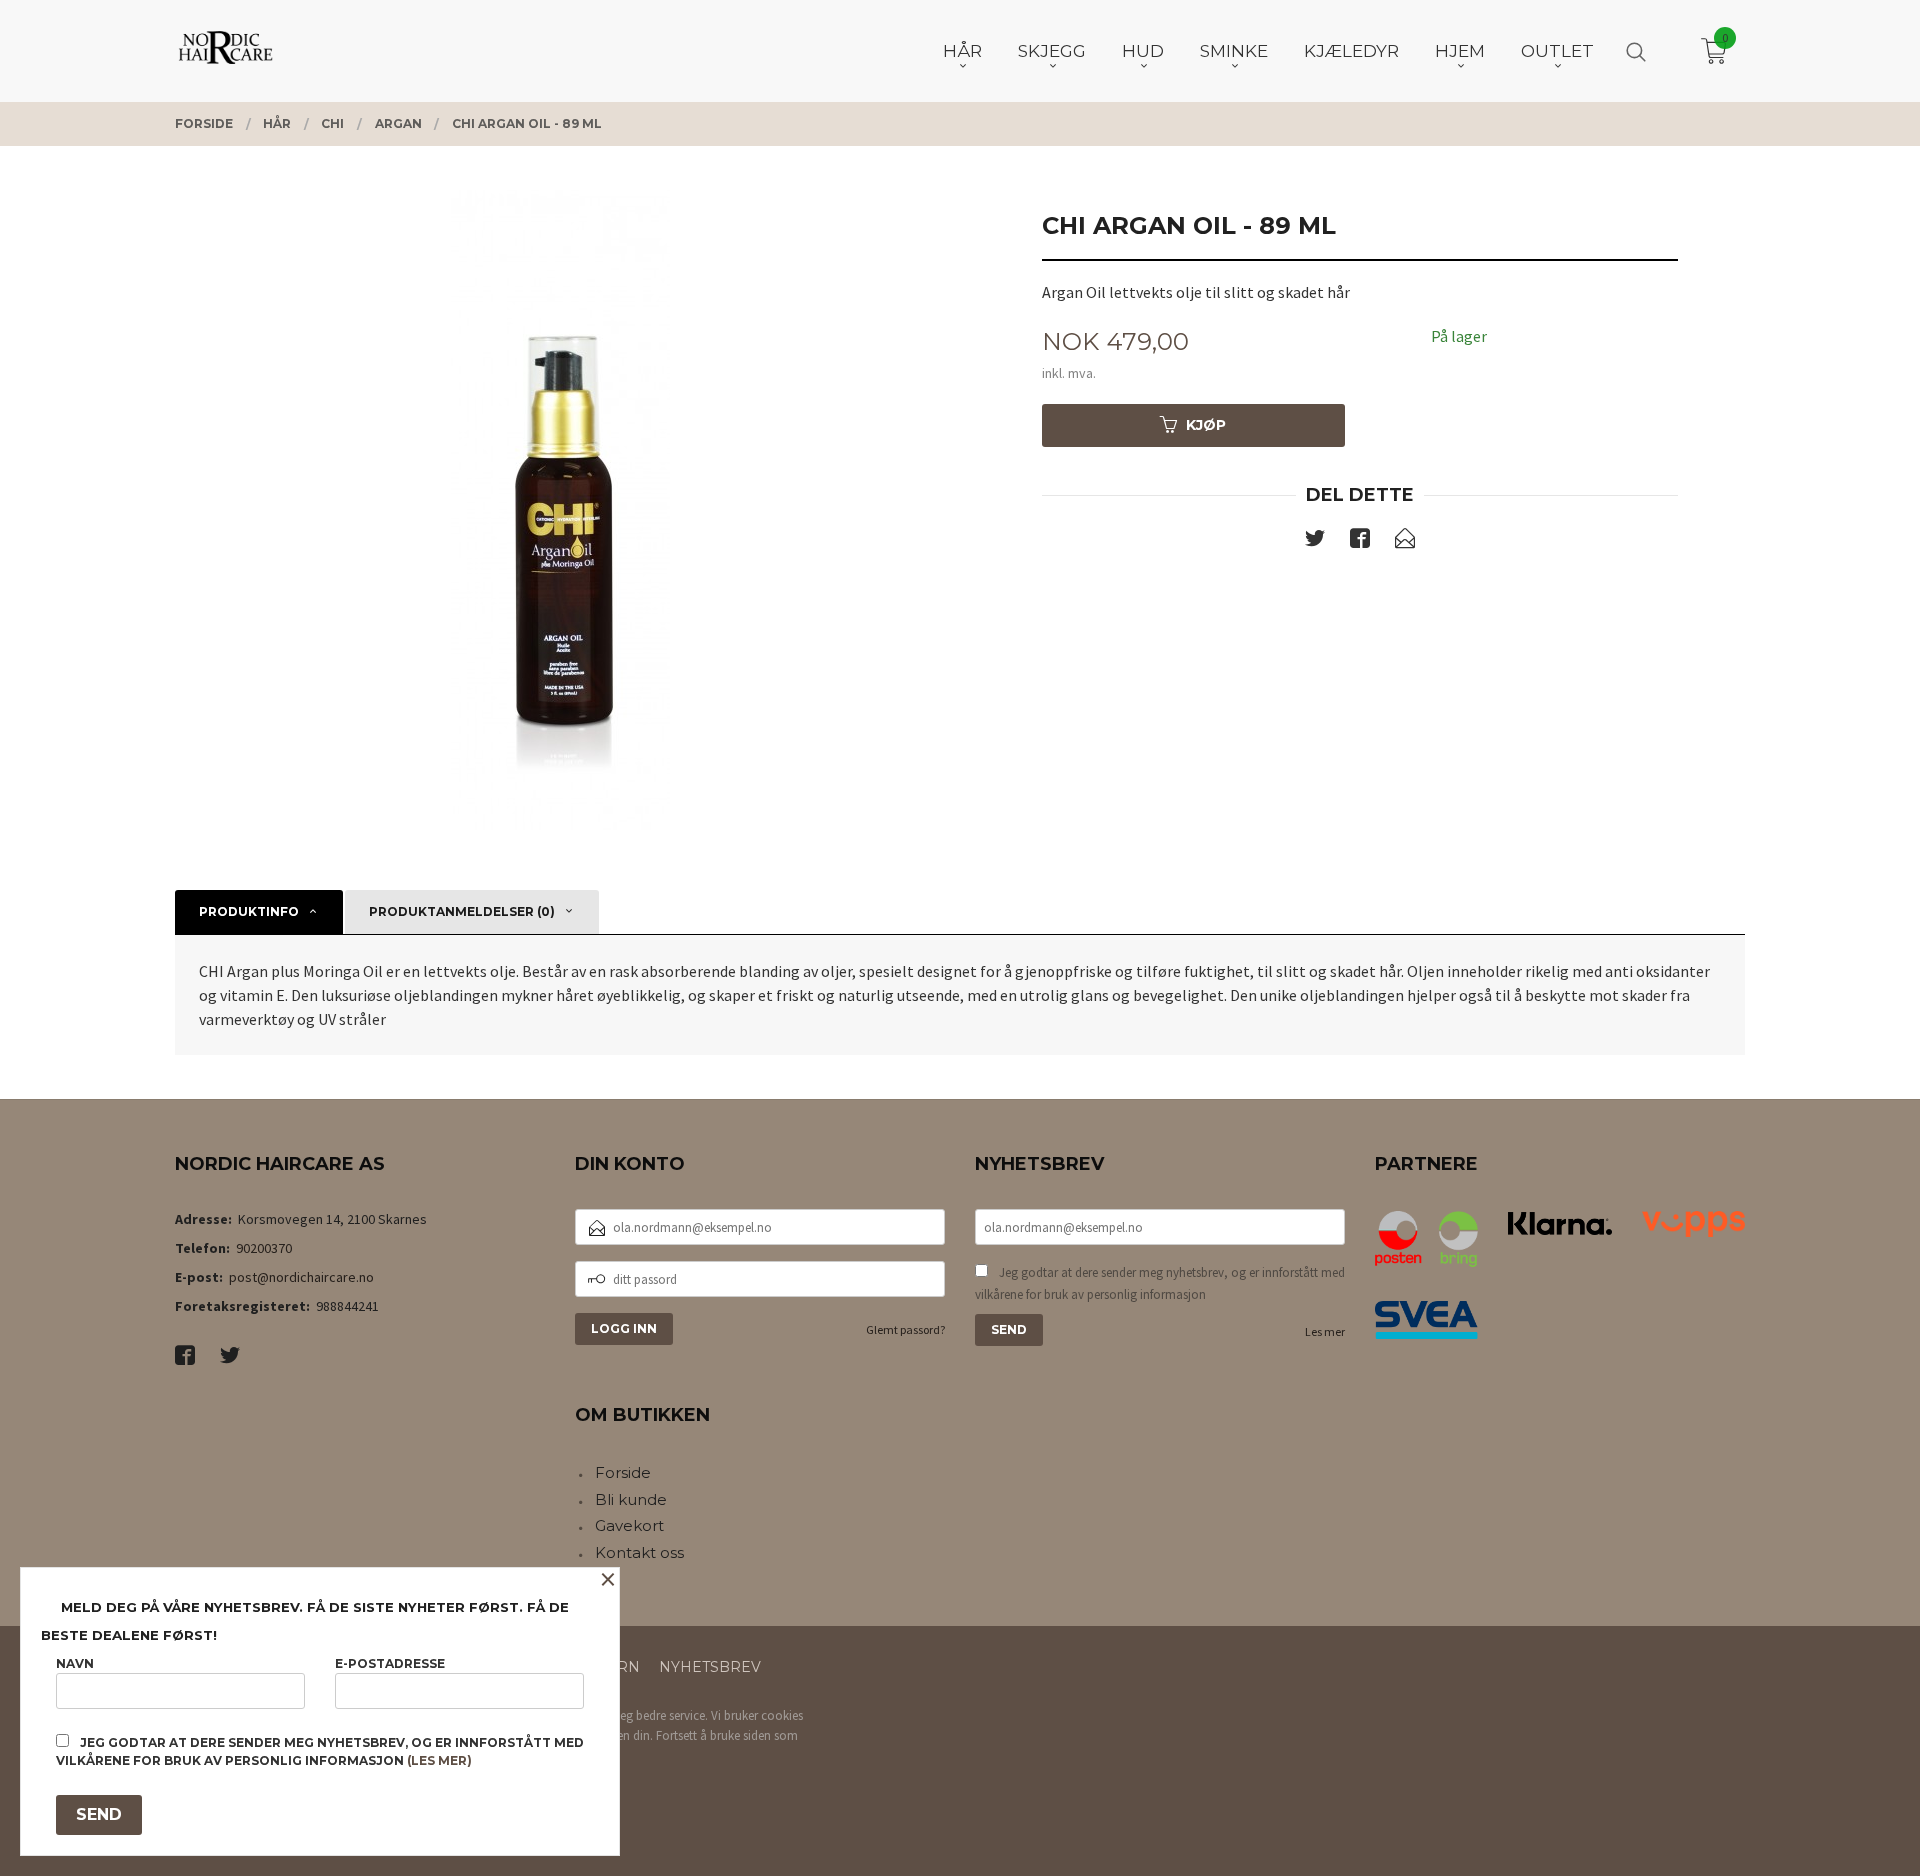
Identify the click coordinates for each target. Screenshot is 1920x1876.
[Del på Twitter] (1315, 542)
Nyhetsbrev (710, 1667)
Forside (623, 1472)
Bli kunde (631, 1499)
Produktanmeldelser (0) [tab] (462, 911)
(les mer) (439, 1760)
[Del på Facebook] (1360, 542)
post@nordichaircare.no (301, 1277)
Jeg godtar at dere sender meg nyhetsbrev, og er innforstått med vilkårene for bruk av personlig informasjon (1160, 1283)
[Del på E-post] (1405, 542)
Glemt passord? (905, 1329)
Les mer (1325, 1331)
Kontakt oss (639, 1552)
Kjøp (1206, 425)
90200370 (264, 1248)
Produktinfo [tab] (249, 911)
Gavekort (629, 1525)
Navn (75, 1663)
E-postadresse (390, 1663)
